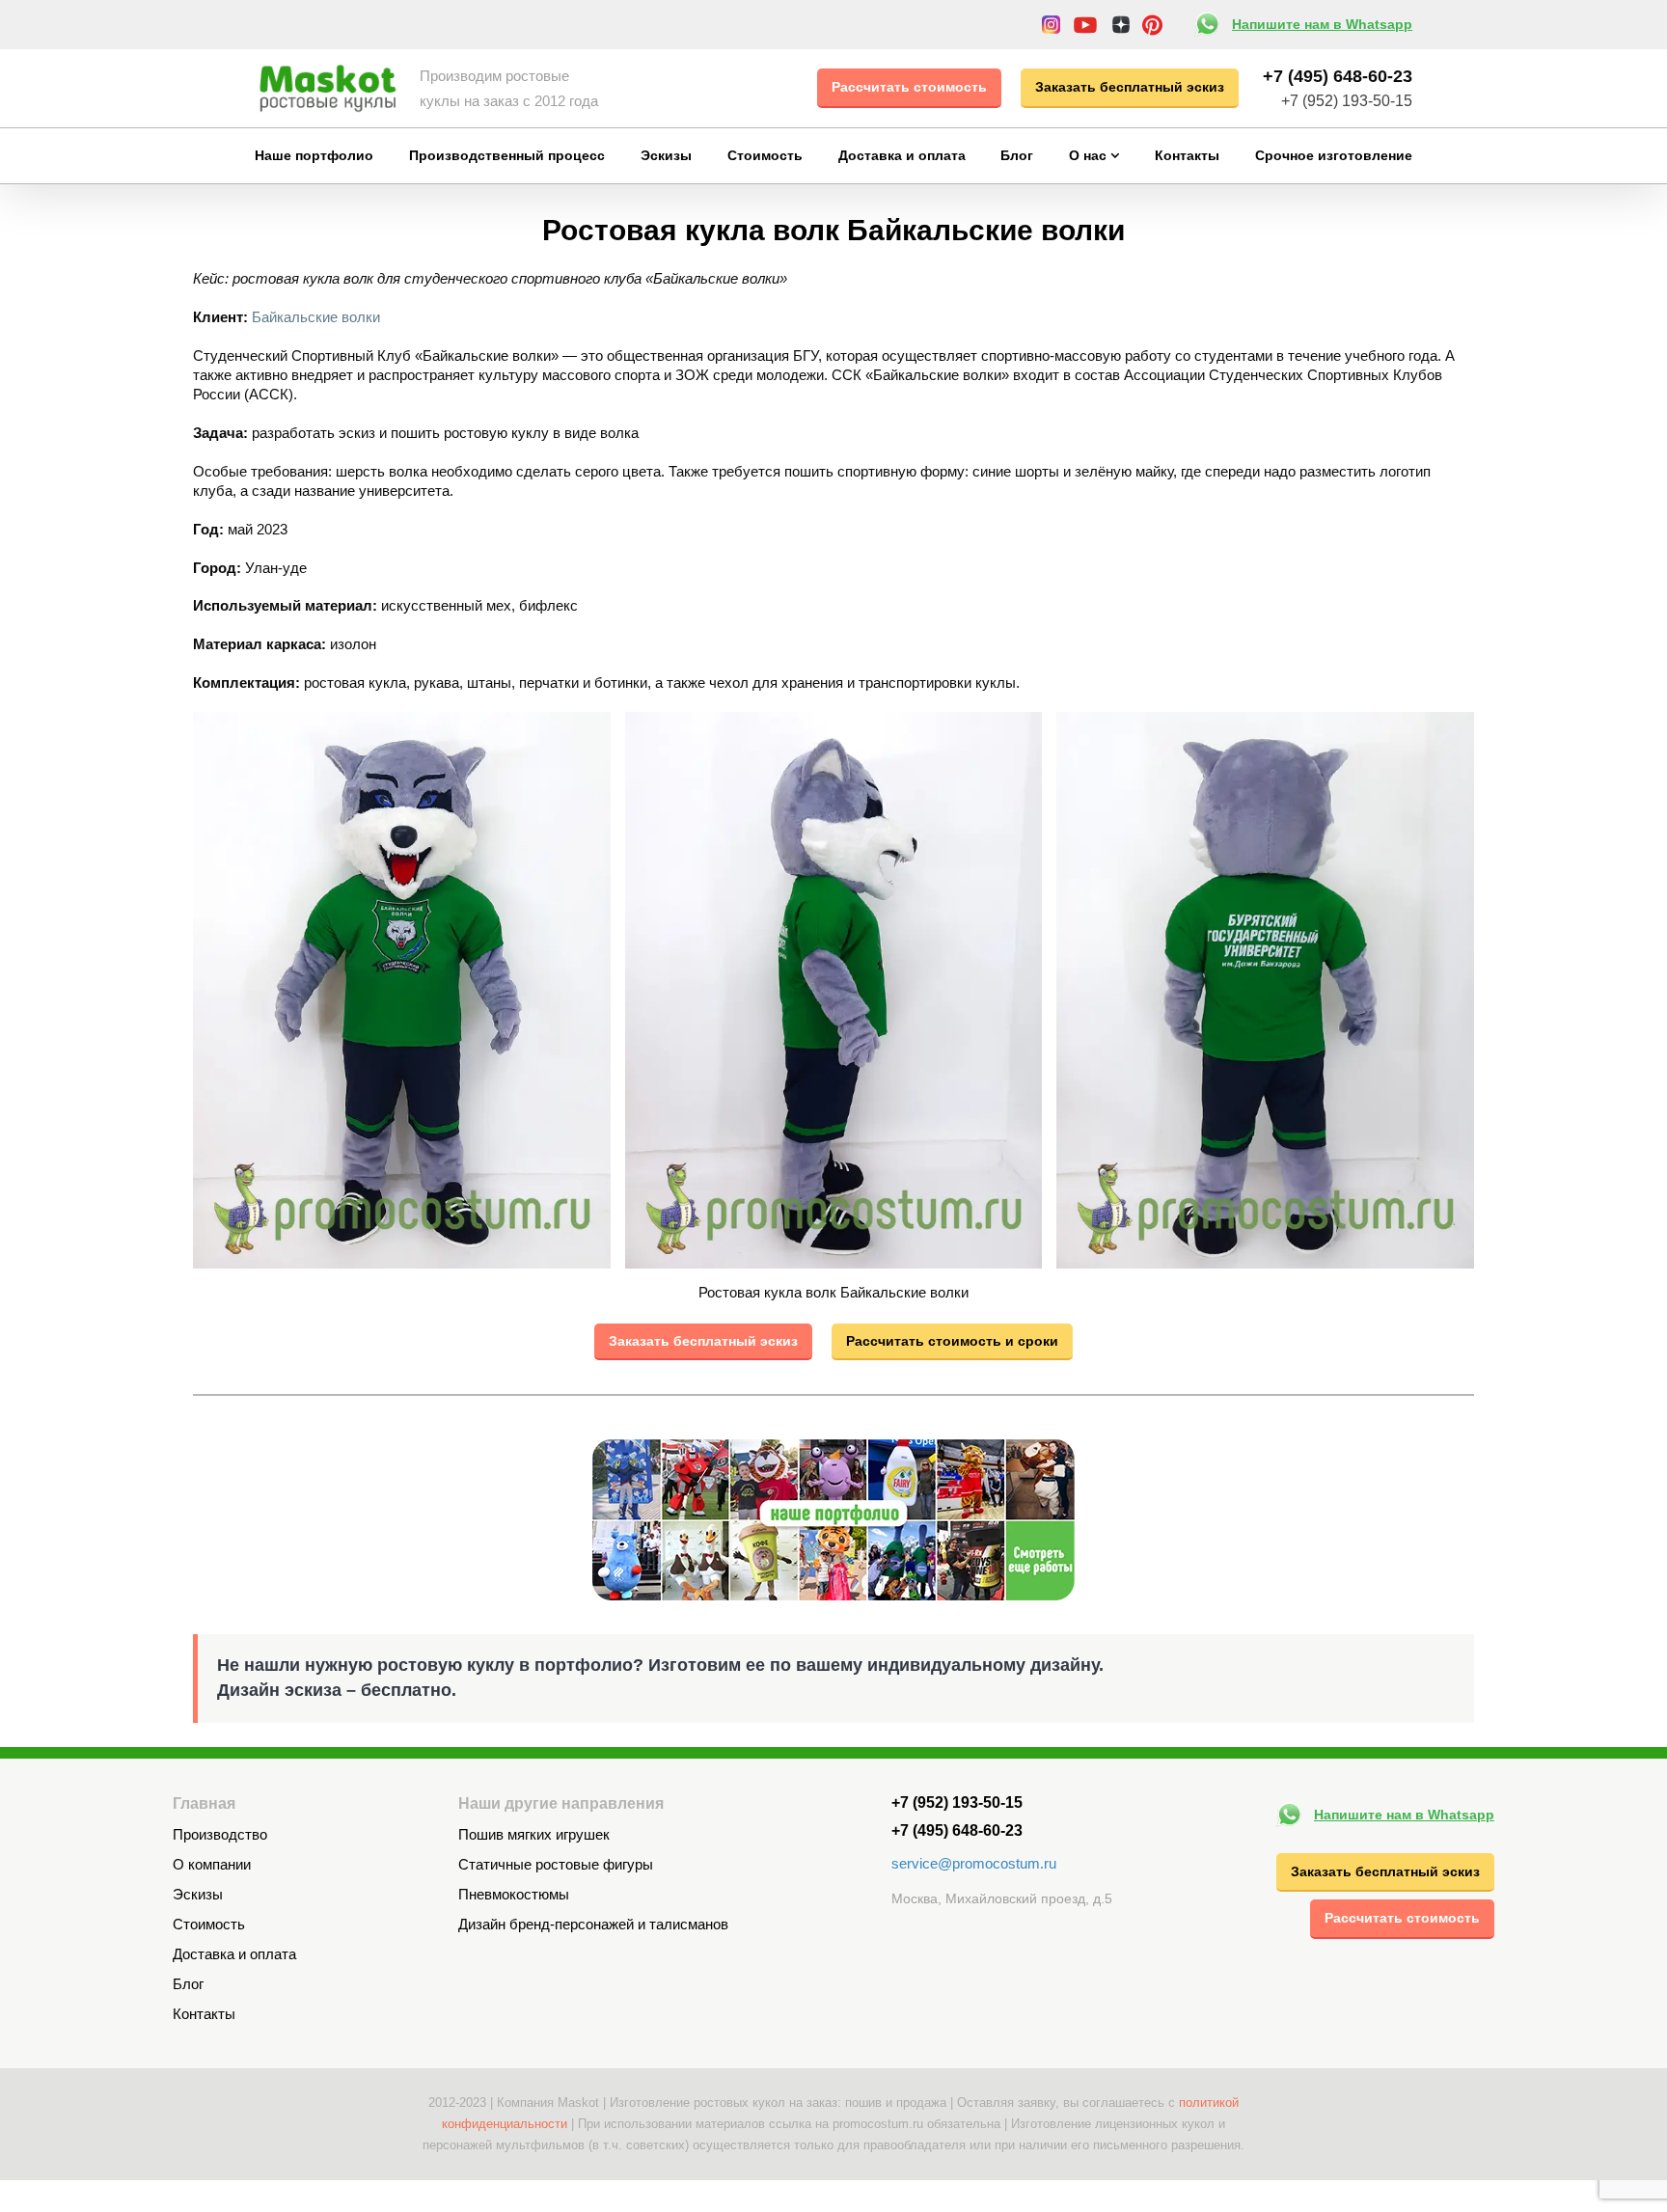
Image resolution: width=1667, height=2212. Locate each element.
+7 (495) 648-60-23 (1338, 76)
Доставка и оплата (234, 1954)
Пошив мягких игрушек (534, 1834)
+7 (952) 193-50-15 (1347, 101)
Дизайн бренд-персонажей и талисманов (593, 1924)
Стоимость (209, 1924)
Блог (188, 1984)
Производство (220, 1834)
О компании (212, 1864)
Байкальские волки (316, 317)
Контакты (204, 2014)
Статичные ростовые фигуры (556, 1864)
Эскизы (198, 1894)
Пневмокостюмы (514, 1894)
